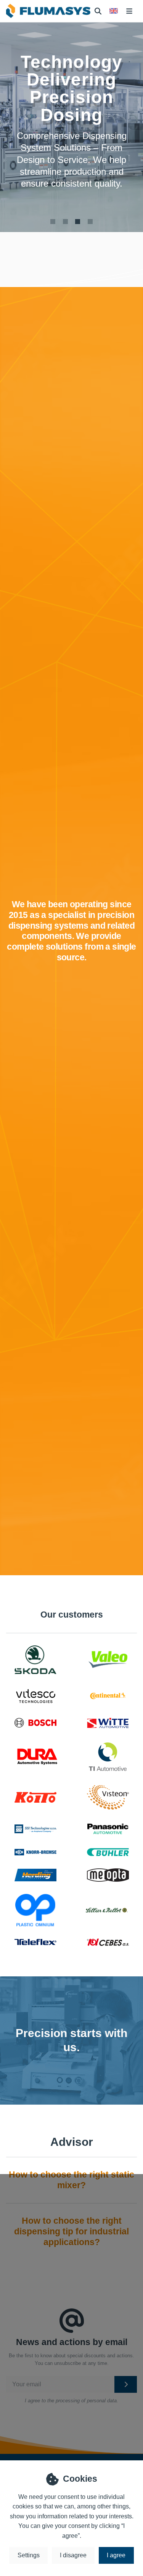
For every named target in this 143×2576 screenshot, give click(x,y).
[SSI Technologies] (35, 1829)
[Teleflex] (35, 1942)
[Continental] (108, 1696)
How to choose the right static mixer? (71, 2180)
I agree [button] (116, 2555)
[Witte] (108, 1723)
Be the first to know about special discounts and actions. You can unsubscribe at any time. (71, 2360)
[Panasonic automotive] (108, 1829)
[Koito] (35, 1797)
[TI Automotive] (108, 1757)
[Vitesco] (35, 1696)
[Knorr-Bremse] (35, 1852)
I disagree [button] (73, 2555)
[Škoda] (35, 1660)
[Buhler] (108, 1852)
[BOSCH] (35, 1723)
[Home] (48, 11)
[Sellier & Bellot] (107, 1910)
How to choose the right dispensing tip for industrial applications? (71, 2231)
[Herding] (35, 1875)
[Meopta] (108, 1875)
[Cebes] (108, 1942)
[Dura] (37, 1757)
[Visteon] (108, 1797)
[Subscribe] (126, 2384)
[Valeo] (108, 1660)
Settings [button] (29, 2555)
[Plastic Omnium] (35, 1910)
